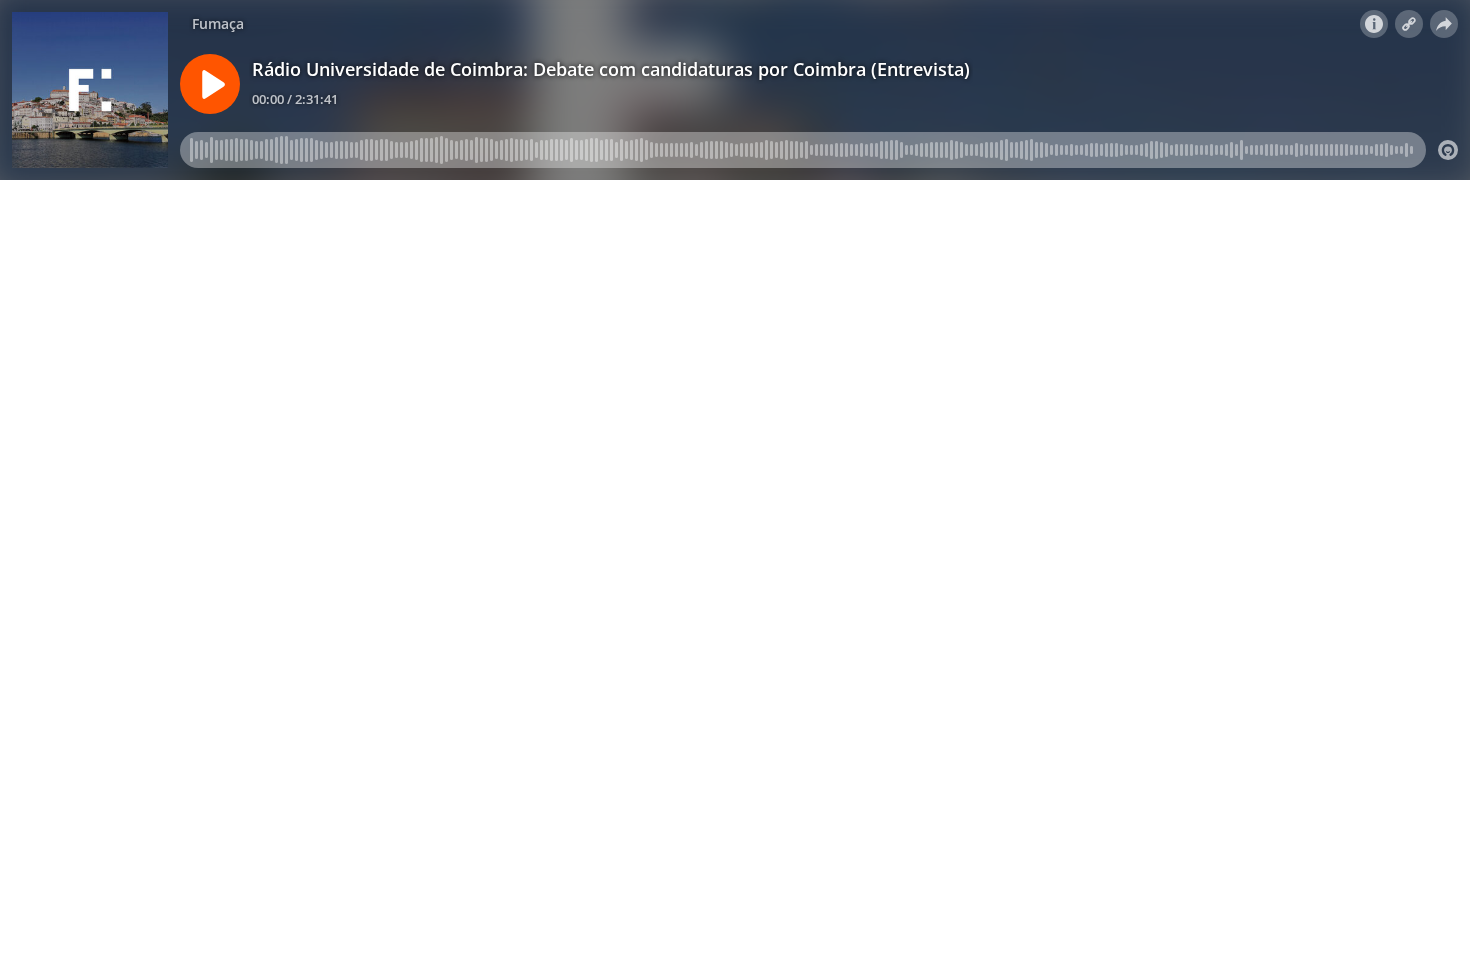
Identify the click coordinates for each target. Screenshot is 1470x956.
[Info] (1374, 24)
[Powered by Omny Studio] (1448, 150)
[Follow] (1409, 24)
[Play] (210, 84)
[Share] (1444, 24)
